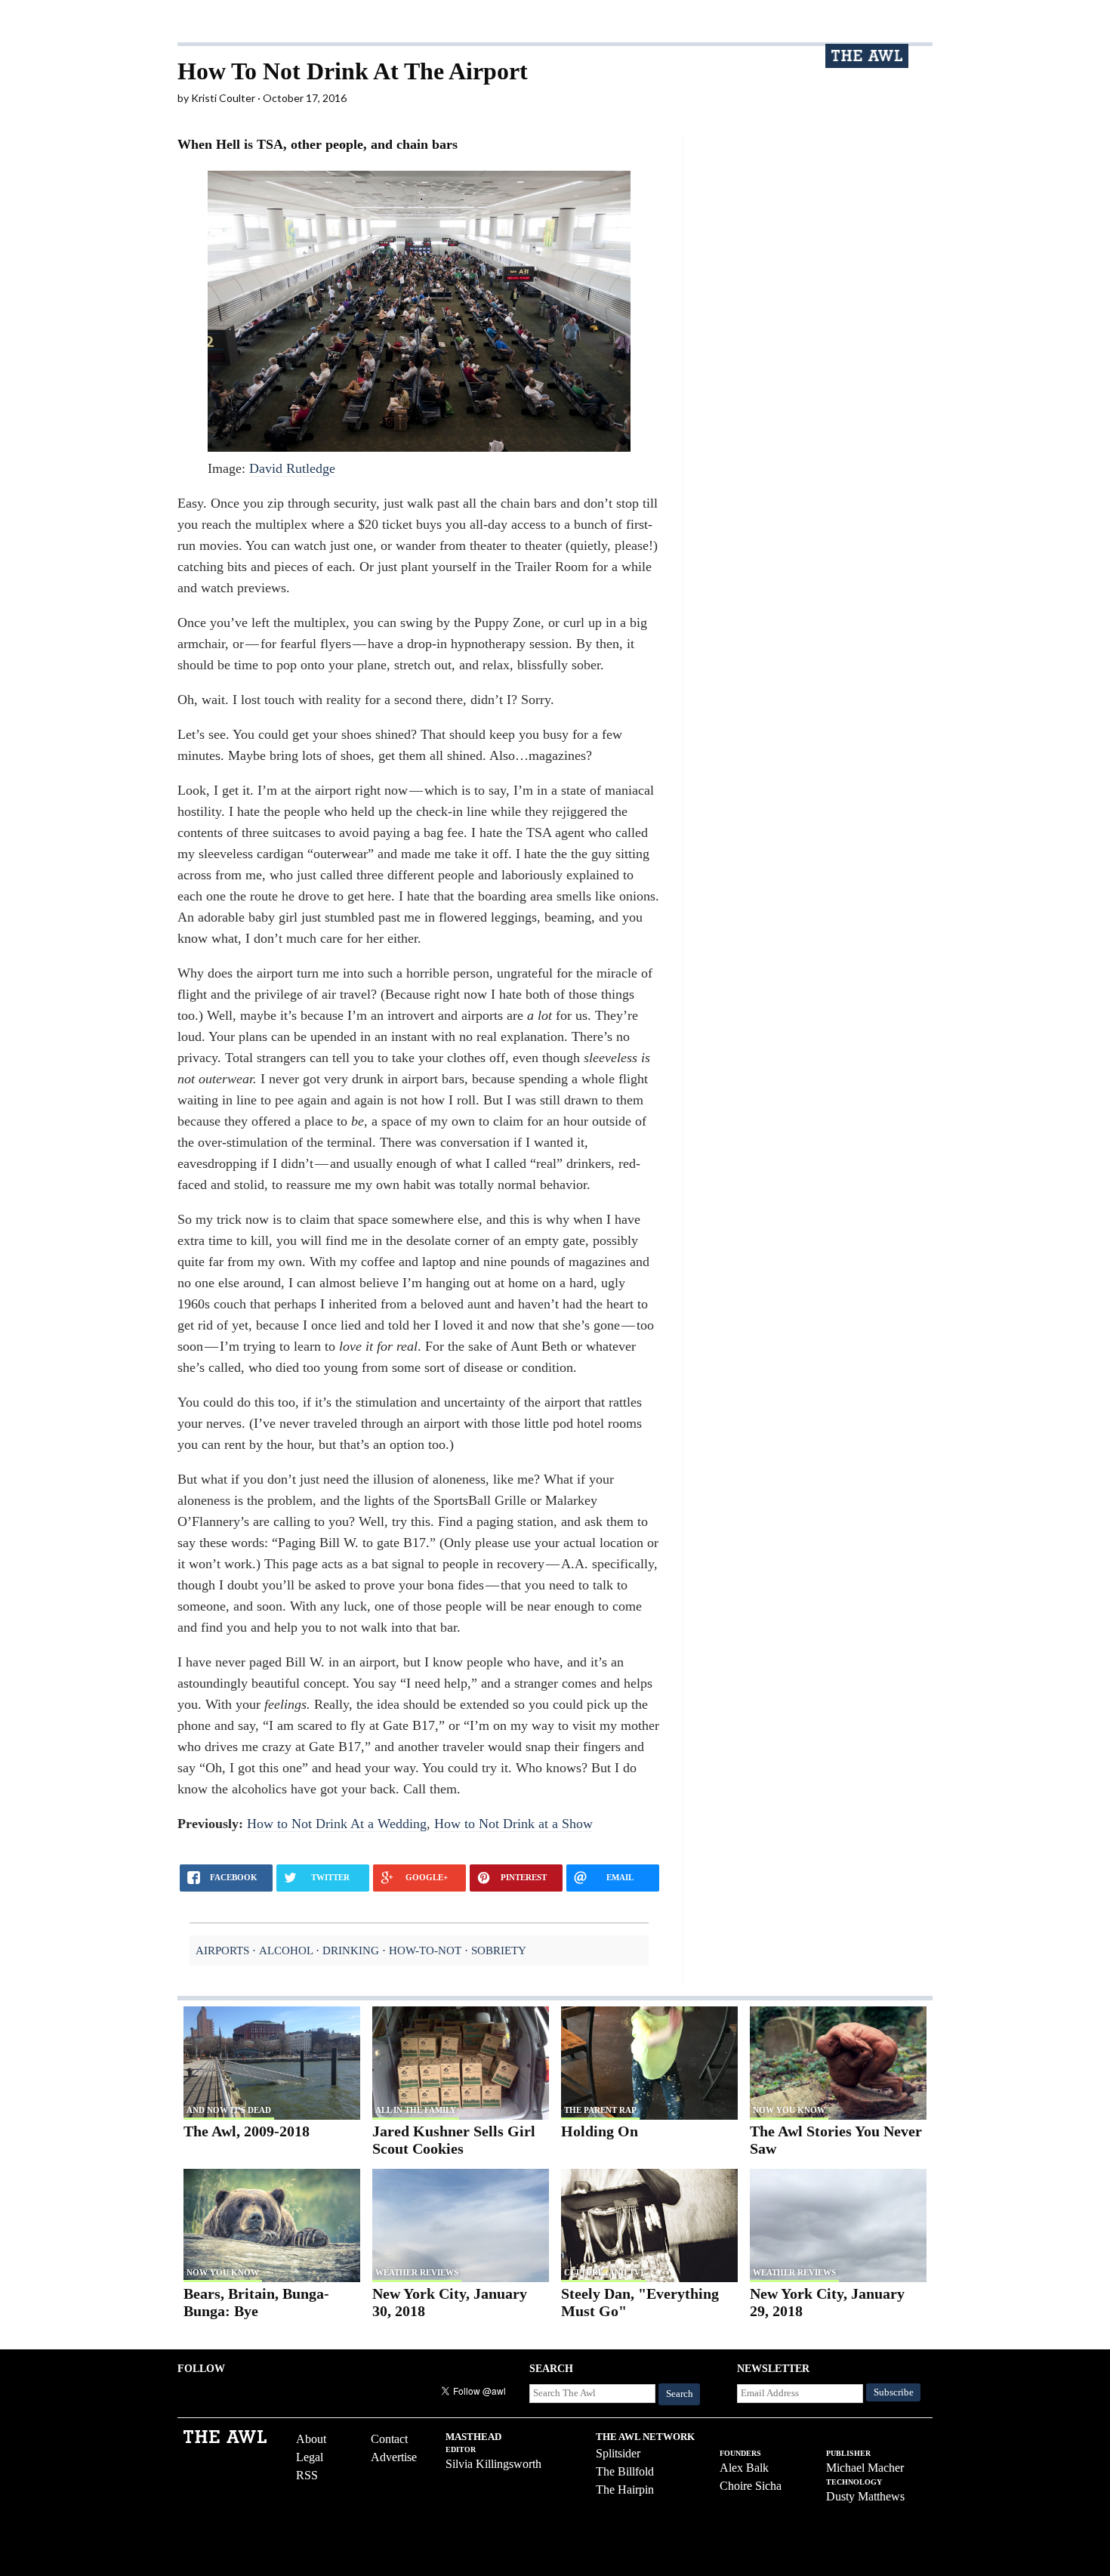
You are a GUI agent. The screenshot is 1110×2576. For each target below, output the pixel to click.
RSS (307, 2475)
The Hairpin (625, 2490)
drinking (351, 1950)
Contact (389, 2439)
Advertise (394, 2457)
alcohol (286, 1950)
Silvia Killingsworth (493, 2464)
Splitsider (618, 2453)
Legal (310, 2457)
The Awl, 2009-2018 (247, 2131)
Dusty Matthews (865, 2496)
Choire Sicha (751, 2486)
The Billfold (625, 2471)
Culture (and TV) (604, 2272)
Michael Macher (865, 2468)
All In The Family (416, 2110)
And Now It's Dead (229, 2110)
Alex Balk (744, 2468)
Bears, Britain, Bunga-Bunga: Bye (256, 2302)
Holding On (600, 2131)
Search (680, 2394)
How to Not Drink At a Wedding (337, 1824)
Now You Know (789, 2110)
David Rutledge (292, 468)
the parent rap (600, 2110)
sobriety (499, 1950)
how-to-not (425, 1950)
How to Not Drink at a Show (513, 1824)
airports (222, 1950)
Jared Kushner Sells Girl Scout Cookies (454, 2140)
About (311, 2439)
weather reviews (417, 2272)
